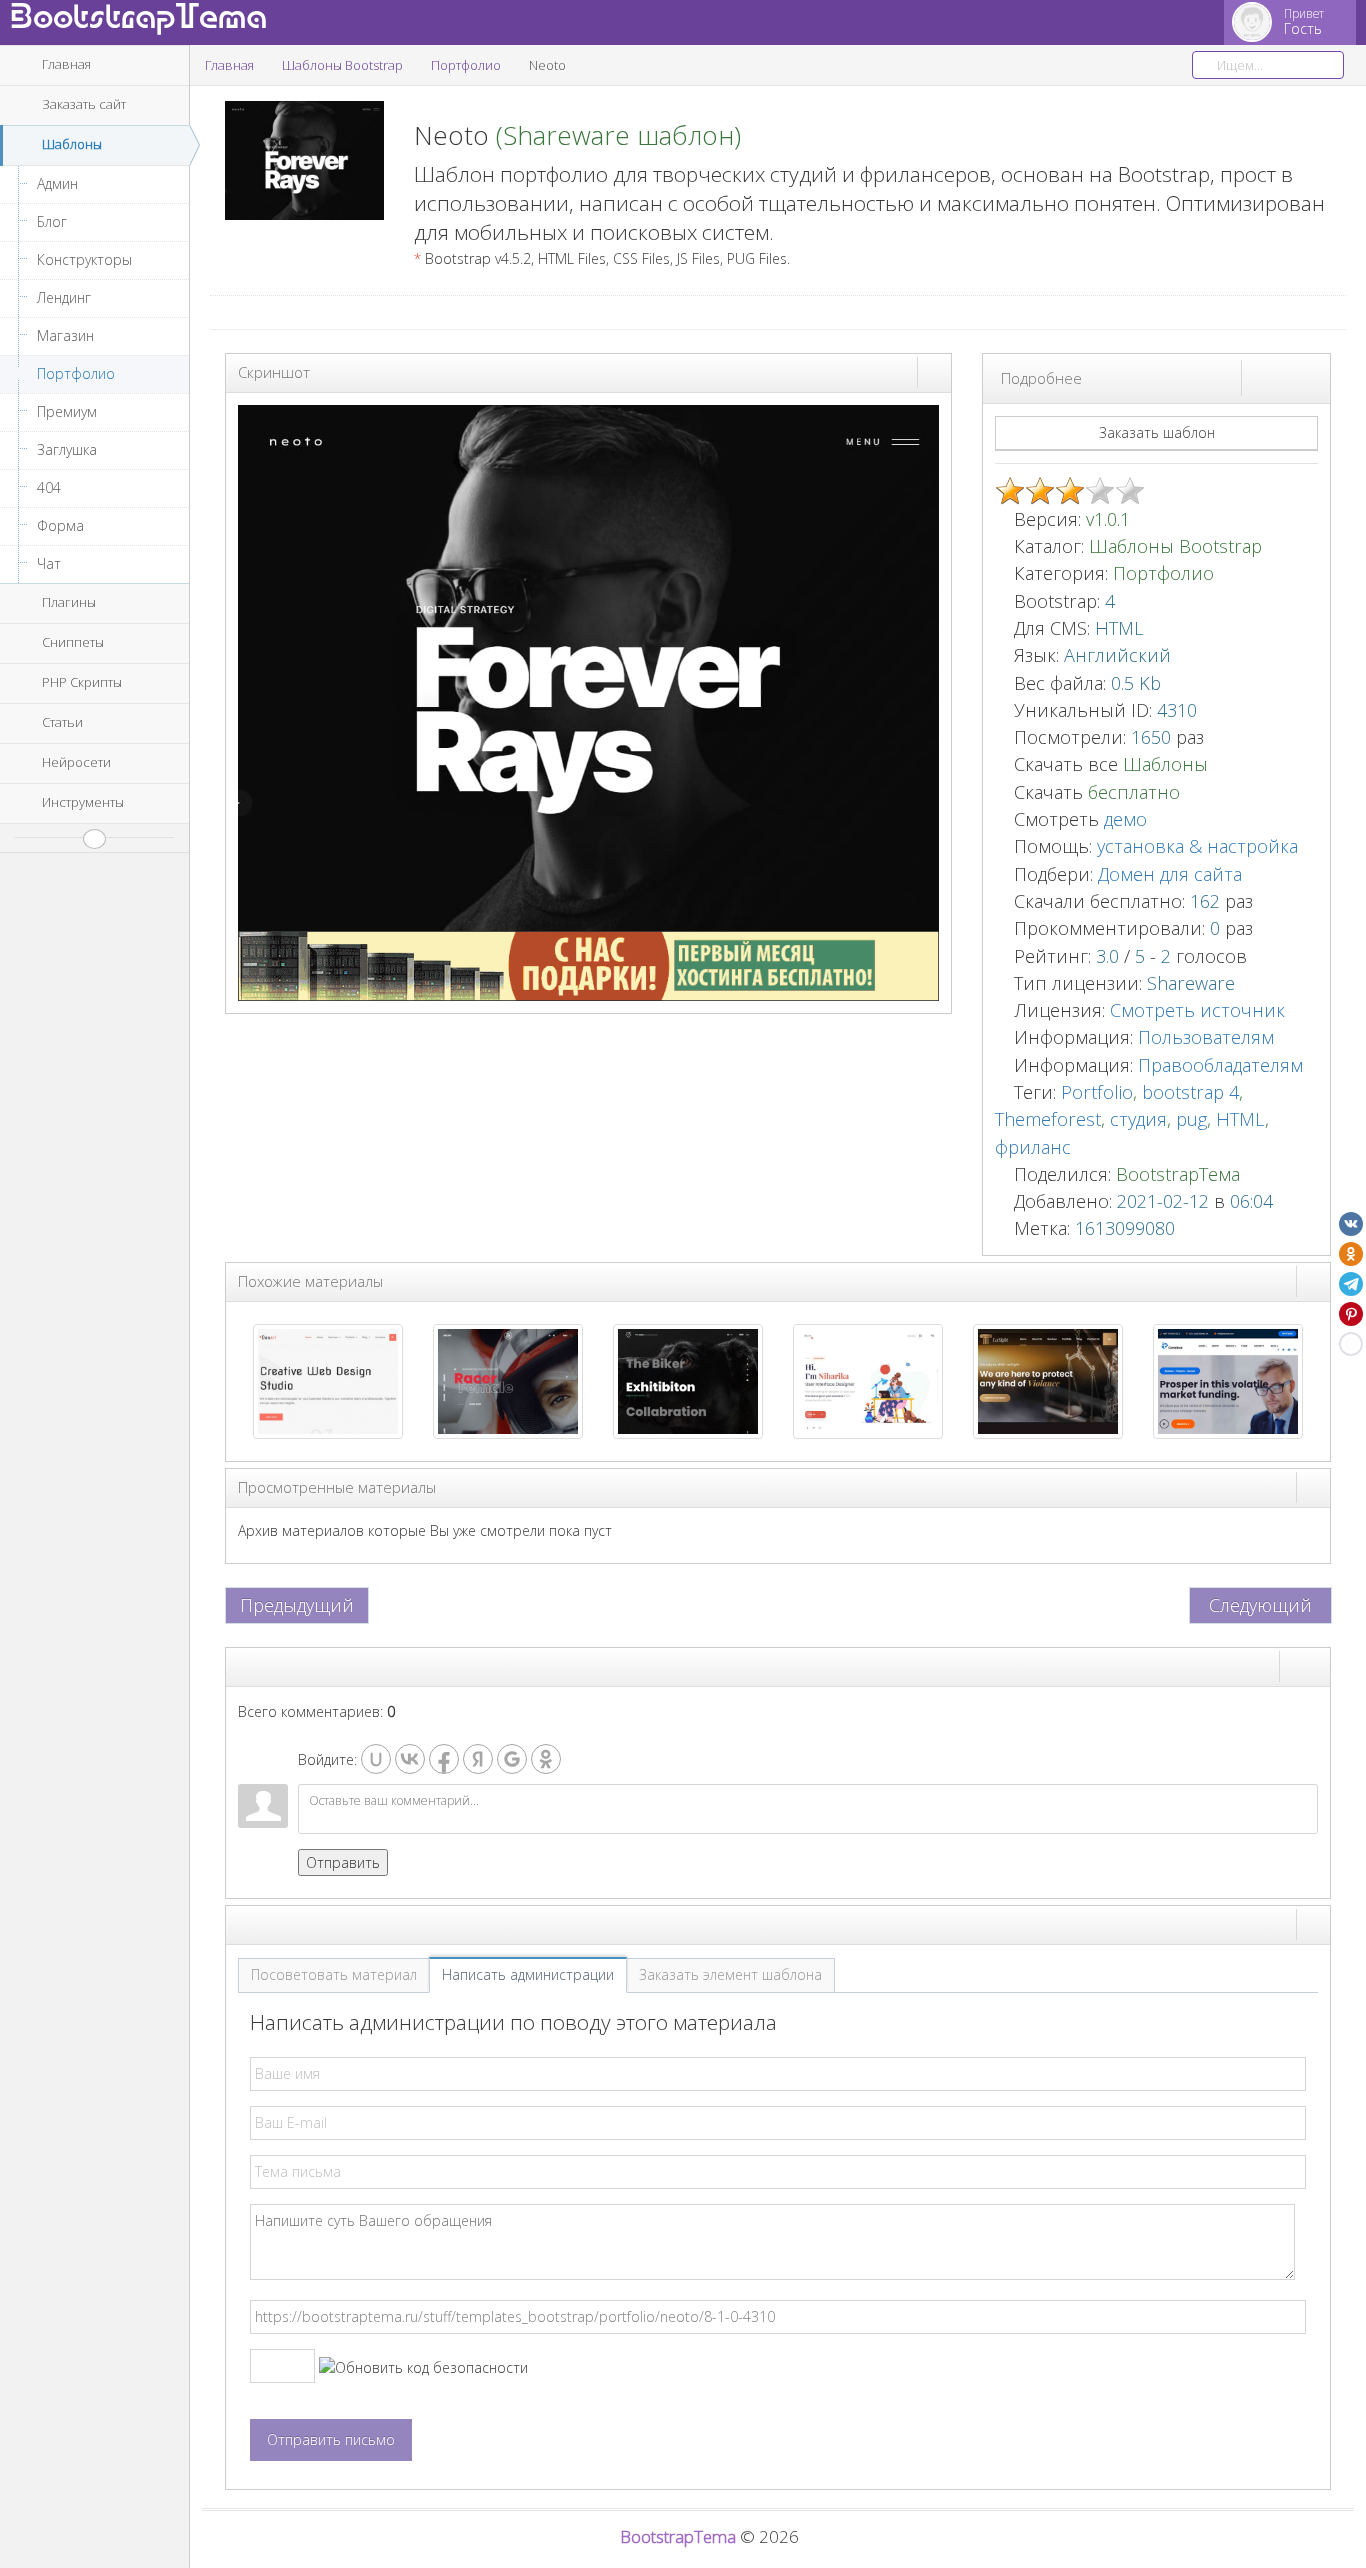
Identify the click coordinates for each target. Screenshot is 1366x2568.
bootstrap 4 (1190, 1092)
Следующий (1260, 1605)
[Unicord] (688, 1379)
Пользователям (1206, 1037)
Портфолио (76, 373)
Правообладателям (1220, 1065)
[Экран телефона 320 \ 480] (1313, 377)
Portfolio (1097, 1092)
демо (1123, 819)
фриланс (1033, 1147)
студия (1138, 1119)
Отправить (343, 1862)
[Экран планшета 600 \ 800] (1295, 377)
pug (1191, 1119)
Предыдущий (297, 1605)
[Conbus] (1228, 1379)
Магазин (65, 335)
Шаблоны (1165, 764)
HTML (1240, 1119)
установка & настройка (1197, 846)
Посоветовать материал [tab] (334, 1974)
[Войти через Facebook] (444, 1759)
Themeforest (1048, 1119)
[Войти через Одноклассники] (546, 1759)
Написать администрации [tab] (528, 1974)
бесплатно (1134, 792)
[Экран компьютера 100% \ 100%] (1259, 377)
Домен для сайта (1170, 874)
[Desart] (328, 1379)
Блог (52, 221)
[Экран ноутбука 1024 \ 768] (1277, 377)
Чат (49, 563)
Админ (57, 183)
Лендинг (64, 297)
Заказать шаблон (1157, 432)
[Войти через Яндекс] (478, 1759)
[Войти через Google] (512, 1759)
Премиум (67, 411)
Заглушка (67, 449)
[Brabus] (508, 1379)
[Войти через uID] (376, 1759)
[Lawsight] (1048, 1379)
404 (49, 487)
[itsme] (868, 1379)
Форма (60, 525)
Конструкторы (84, 259)
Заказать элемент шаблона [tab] (730, 1974)
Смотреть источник (1197, 1010)
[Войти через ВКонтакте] (410, 1759)
